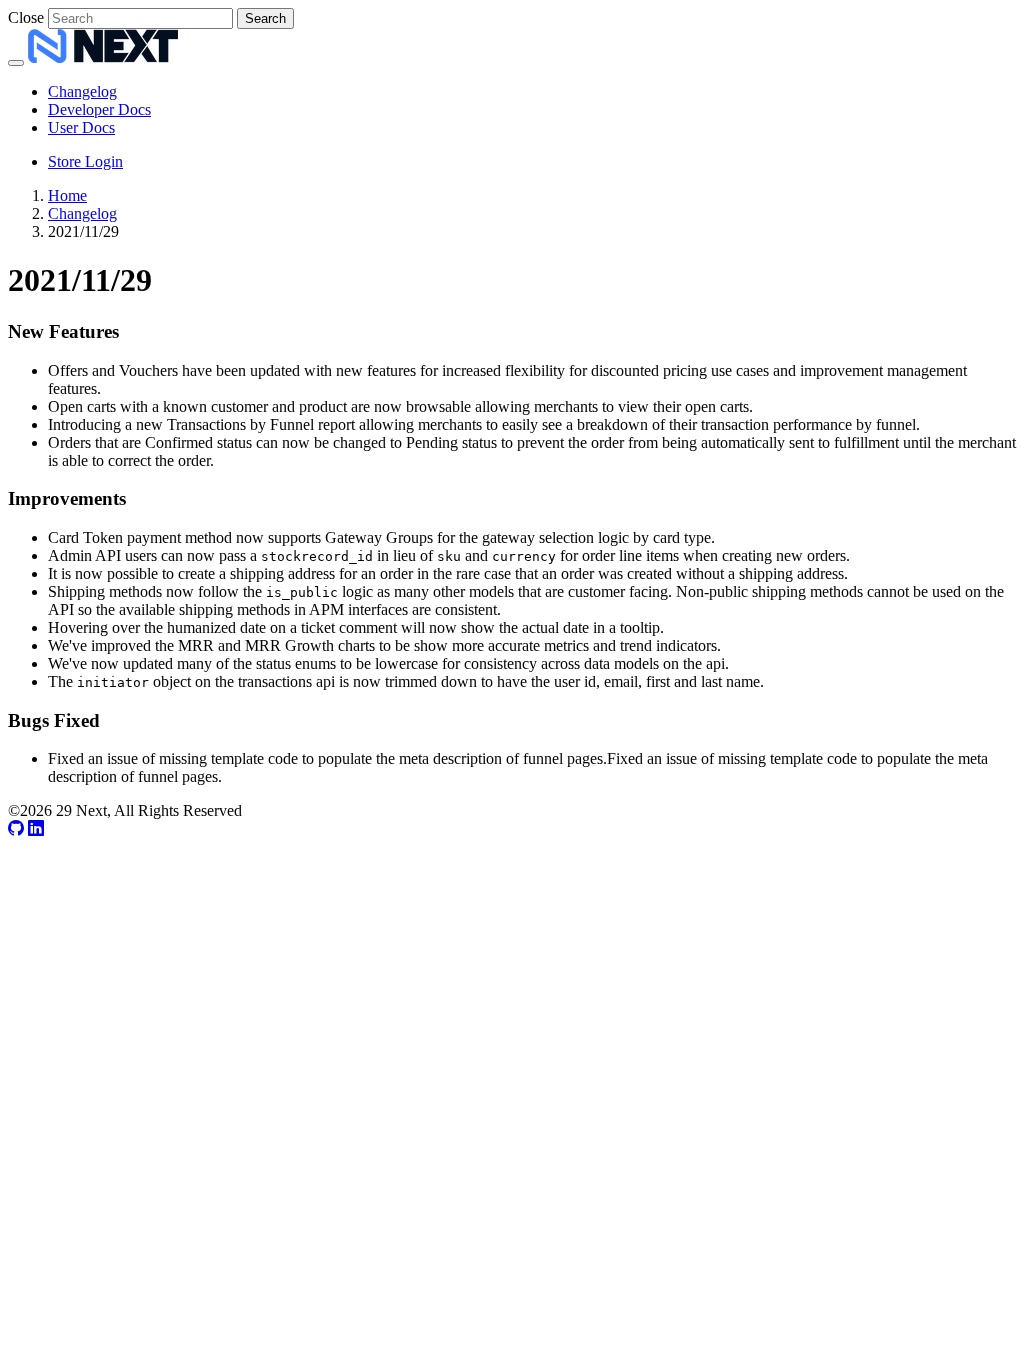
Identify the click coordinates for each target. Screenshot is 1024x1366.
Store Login (85, 161)
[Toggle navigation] (16, 63)
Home (67, 195)
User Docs (81, 127)
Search (265, 18)
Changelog (82, 91)
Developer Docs (99, 109)
